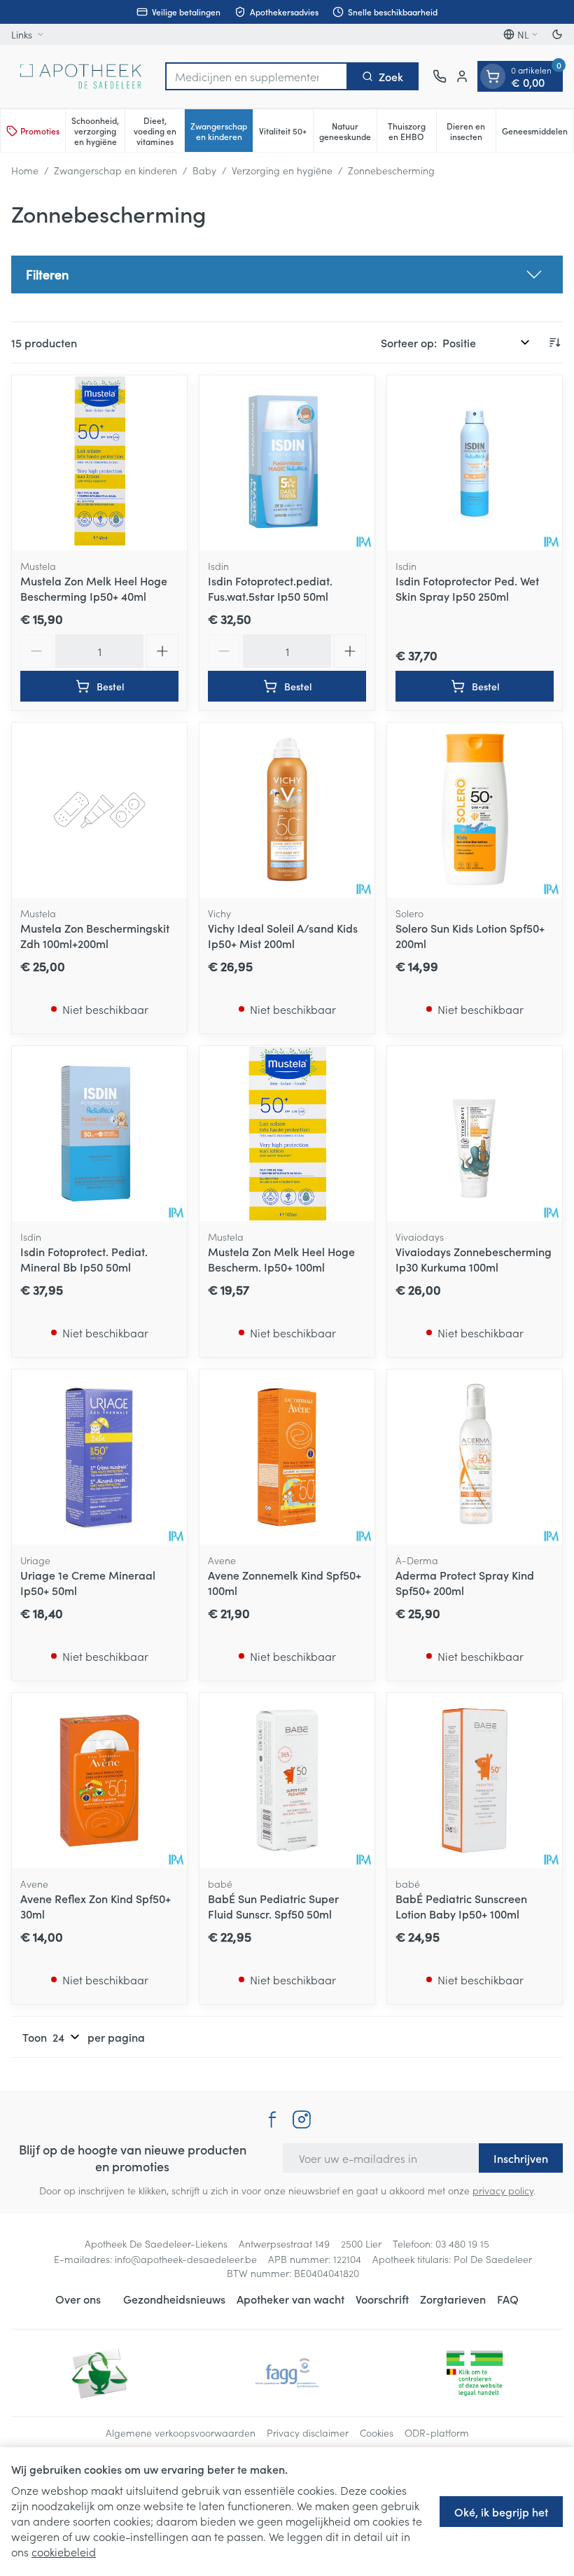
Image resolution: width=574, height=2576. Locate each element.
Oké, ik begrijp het (501, 2512)
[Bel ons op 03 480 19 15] (440, 76)
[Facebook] (272, 2119)
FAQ (508, 2299)
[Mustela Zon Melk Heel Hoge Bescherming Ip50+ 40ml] (99, 463)
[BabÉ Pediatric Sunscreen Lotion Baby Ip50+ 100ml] (475, 1781)
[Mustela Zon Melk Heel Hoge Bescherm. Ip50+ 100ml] (287, 1134)
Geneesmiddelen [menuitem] (538, 133)
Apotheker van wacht (290, 2299)
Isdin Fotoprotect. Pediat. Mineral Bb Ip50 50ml (84, 1259)
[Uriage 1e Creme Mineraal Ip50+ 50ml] (99, 1457)
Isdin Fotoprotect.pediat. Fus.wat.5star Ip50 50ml (270, 588)
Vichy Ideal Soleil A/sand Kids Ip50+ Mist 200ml (283, 935)
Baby (204, 170)
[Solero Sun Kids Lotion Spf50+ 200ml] (475, 810)
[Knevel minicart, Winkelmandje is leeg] (493, 76)
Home (25, 170)
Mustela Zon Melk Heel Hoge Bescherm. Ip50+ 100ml (281, 1259)
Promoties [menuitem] (40, 131)
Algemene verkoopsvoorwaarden (181, 2432)
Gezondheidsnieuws (174, 2299)
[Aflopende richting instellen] (554, 342)
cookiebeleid (64, 2551)
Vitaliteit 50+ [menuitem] (286, 133)
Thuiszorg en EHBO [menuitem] (412, 131)
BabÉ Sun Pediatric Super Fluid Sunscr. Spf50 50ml (273, 1906)
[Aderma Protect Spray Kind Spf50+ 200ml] (475, 1457)
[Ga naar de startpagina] (81, 76)
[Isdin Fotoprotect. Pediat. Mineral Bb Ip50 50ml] (99, 1134)
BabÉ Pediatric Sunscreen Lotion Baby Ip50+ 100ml (461, 1906)
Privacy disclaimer (308, 2432)
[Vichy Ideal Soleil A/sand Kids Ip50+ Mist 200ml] (287, 810)
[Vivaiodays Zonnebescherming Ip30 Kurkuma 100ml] (475, 1134)
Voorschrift (382, 2299)
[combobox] (257, 76)
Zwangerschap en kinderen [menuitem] (222, 131)
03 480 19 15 (462, 2243)
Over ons (78, 2299)
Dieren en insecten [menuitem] (471, 131)
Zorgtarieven (453, 2299)
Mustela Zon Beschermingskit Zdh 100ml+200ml (95, 935)
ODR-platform (437, 2432)
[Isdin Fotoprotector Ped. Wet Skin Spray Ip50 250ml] (475, 463)
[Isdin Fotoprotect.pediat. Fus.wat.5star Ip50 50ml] (287, 463)
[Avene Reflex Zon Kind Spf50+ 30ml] (99, 1781)
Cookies (377, 2432)
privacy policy (503, 2190)
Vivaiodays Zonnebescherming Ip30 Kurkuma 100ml (474, 1259)
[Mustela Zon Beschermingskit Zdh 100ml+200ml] (99, 810)
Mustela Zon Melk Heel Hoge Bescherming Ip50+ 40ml (94, 588)
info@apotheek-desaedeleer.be (186, 2259)
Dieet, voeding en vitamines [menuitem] (159, 131)
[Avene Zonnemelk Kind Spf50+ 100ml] (287, 1457)
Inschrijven (521, 2158)
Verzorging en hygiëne (282, 170)
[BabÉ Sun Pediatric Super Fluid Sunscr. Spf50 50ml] (287, 1781)
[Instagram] (302, 2119)
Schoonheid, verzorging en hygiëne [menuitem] (98, 131)
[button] (287, 274)
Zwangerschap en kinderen (115, 170)
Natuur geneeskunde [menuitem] (348, 131)
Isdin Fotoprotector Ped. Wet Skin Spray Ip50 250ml (467, 588)
